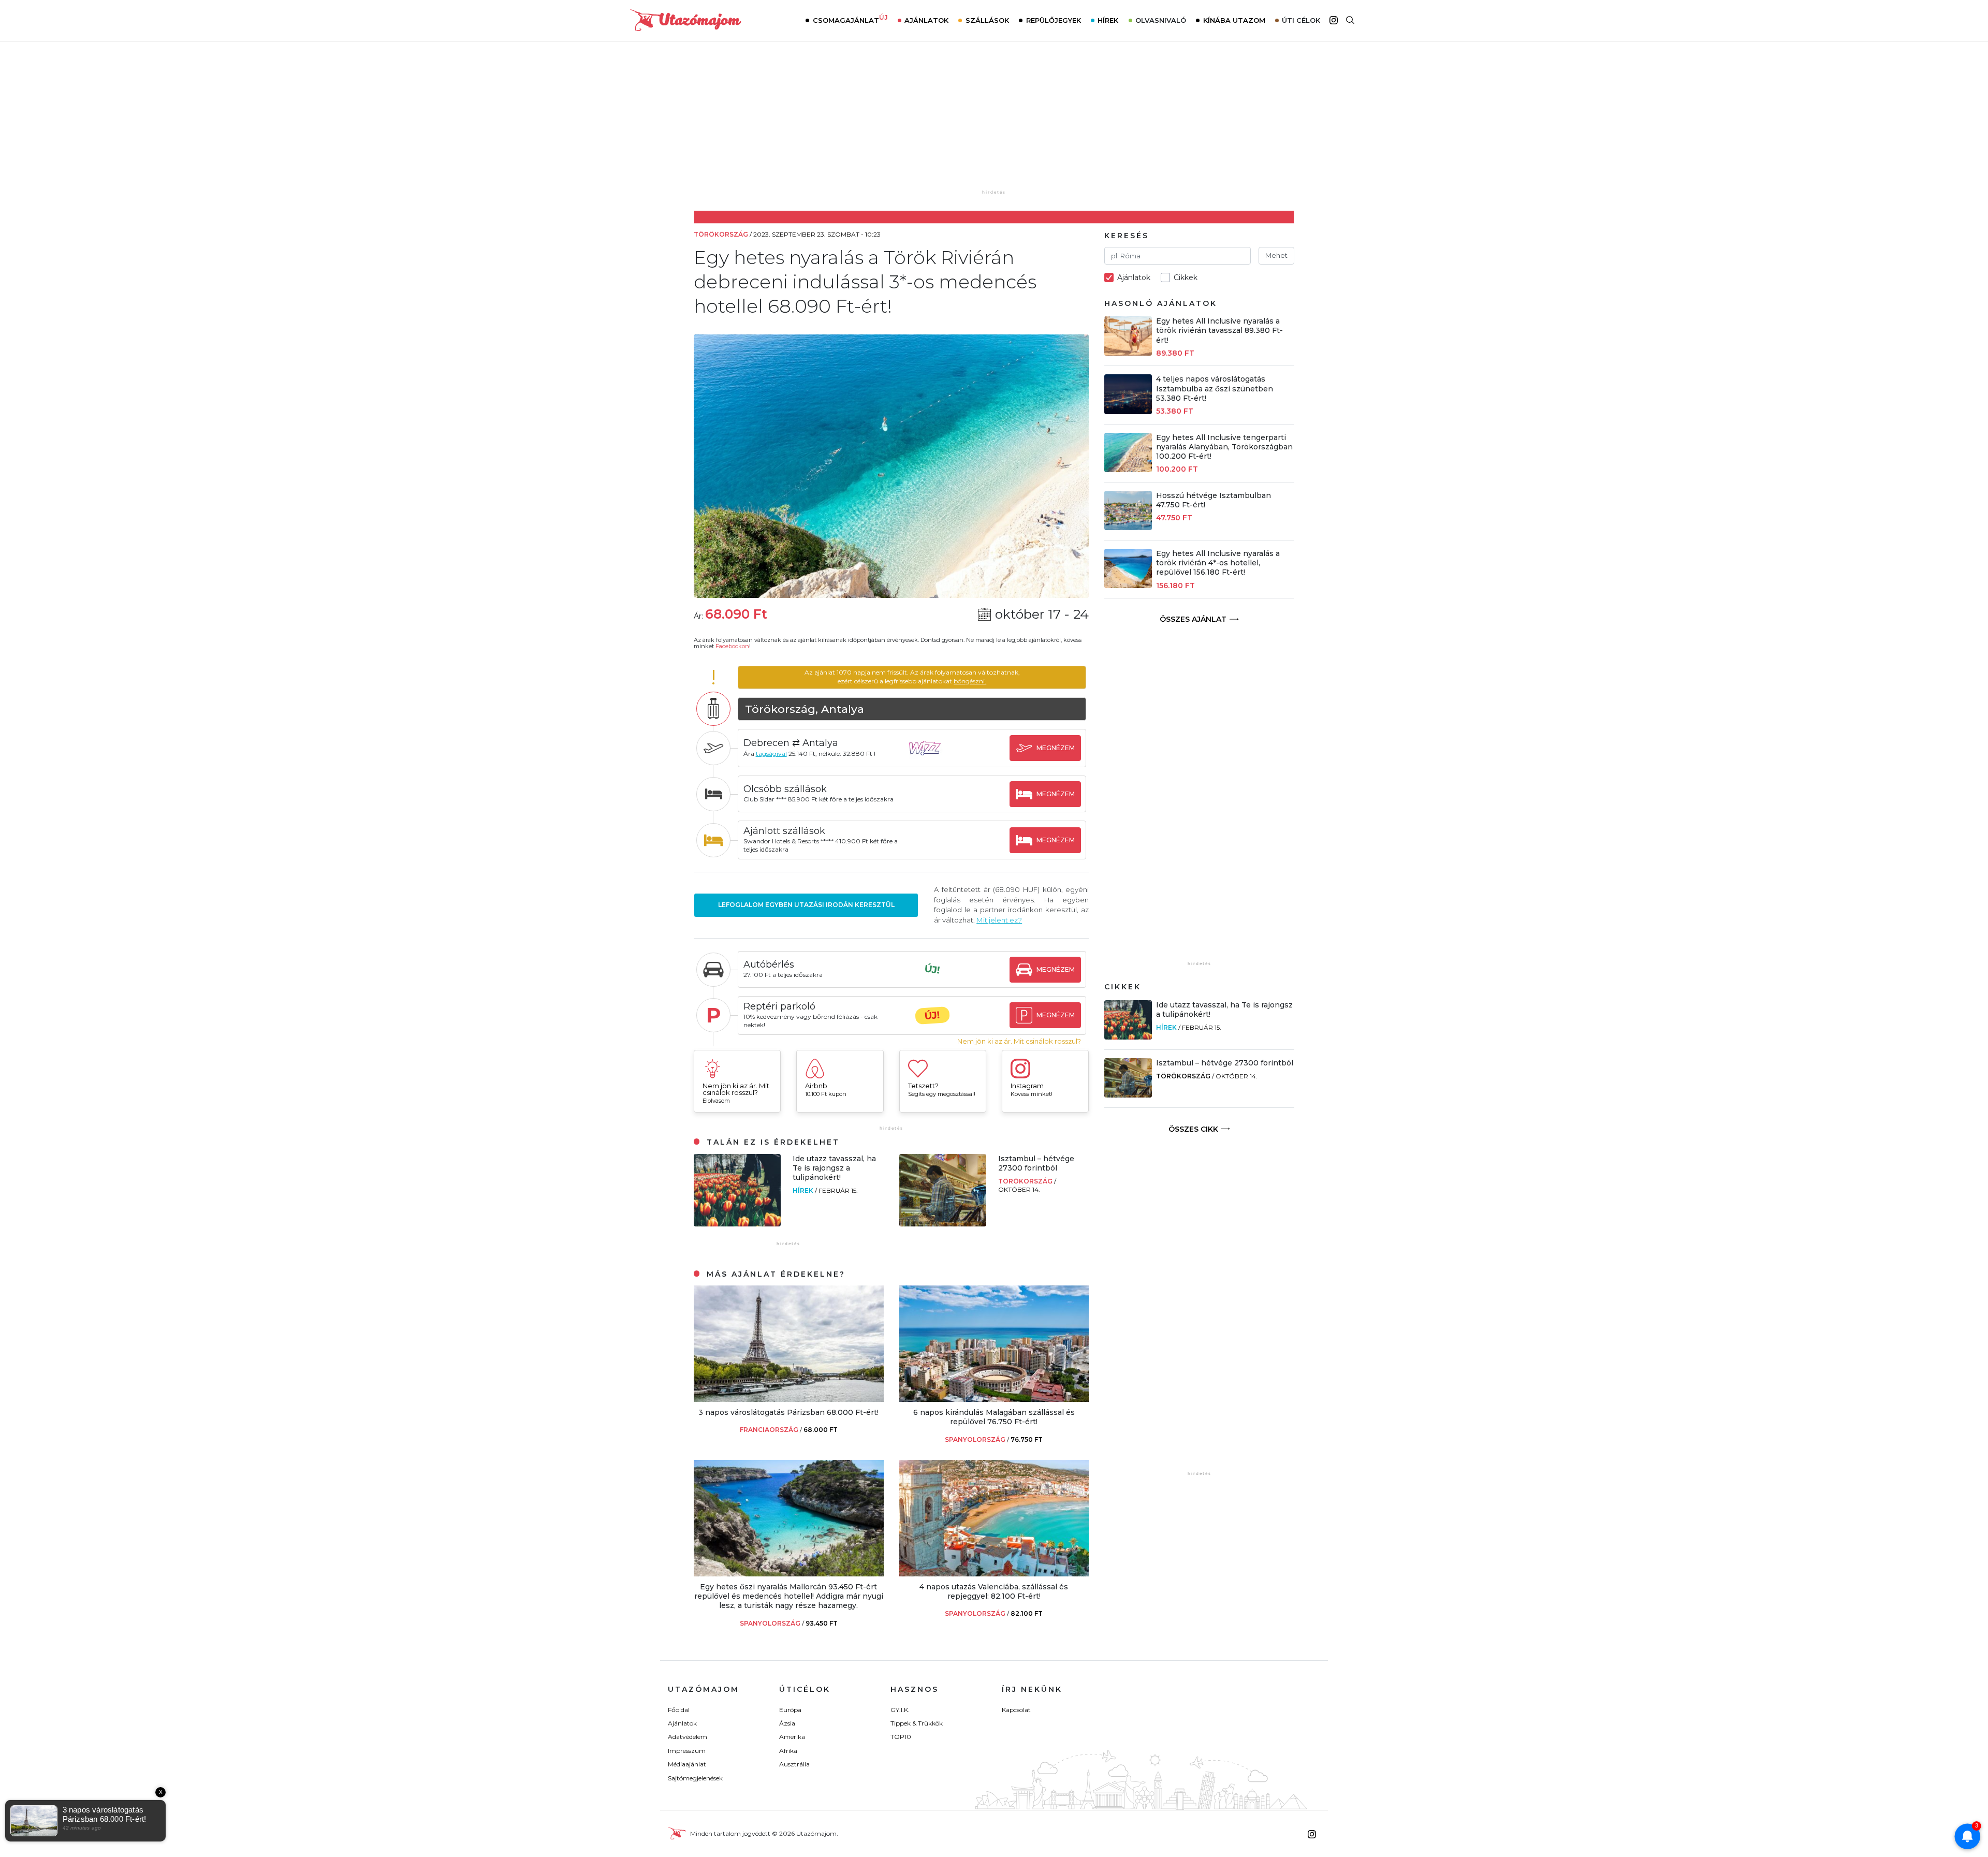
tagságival (771, 754)
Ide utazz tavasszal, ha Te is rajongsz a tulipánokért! (834, 1168)
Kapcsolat (1016, 1710)
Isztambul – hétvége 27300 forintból (1036, 1163)
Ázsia (787, 1723)
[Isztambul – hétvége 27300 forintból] (943, 1224)
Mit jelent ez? (999, 920)
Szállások (987, 20)
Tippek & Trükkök (917, 1723)
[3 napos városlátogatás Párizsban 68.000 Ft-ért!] (789, 1399)
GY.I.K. (900, 1710)
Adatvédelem (688, 1737)
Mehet (1276, 255)
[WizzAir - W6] (932, 758)
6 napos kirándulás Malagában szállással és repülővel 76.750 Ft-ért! (994, 1417)
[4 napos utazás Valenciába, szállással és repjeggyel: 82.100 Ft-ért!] (994, 1574)
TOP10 (901, 1737)
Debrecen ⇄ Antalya (791, 743)
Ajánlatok (926, 20)
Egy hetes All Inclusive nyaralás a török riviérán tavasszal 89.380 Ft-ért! (1219, 330)
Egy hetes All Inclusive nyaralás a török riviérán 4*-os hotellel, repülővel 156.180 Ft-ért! (1218, 563)
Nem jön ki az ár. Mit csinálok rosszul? (1019, 1041)
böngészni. (970, 681)
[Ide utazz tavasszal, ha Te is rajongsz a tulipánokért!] (737, 1224)
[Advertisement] (994, 123)
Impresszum (687, 1751)
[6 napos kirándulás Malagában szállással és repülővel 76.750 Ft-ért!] (994, 1399)
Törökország (1026, 1181)
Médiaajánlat (687, 1764)
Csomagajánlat (850, 19)
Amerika (792, 1737)
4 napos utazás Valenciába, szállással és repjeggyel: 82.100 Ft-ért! (994, 1591)
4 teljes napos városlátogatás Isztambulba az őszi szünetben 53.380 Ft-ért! (1215, 388)
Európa (790, 1710)
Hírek (1108, 20)
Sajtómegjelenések (695, 1778)
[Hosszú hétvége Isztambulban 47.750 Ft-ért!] (1128, 527)
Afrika (788, 1751)
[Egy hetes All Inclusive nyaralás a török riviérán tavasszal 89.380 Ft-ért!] (1128, 353)
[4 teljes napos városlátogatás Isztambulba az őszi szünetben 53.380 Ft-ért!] (1128, 411)
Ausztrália (794, 1764)
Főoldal (679, 1710)
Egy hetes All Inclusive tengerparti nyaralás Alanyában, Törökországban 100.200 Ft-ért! (1224, 447)
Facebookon (732, 646)
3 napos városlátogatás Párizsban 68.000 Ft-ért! (788, 1412)
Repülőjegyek (1054, 20)
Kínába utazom (1234, 20)
